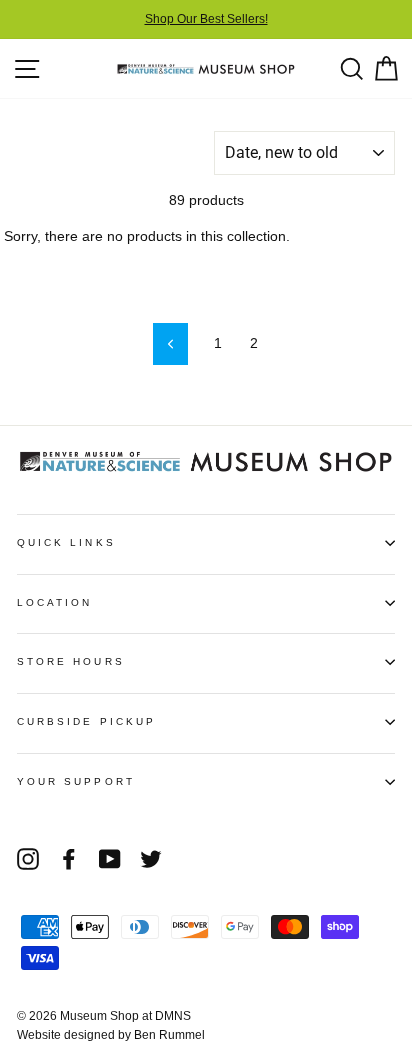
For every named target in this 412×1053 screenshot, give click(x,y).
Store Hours (71, 661)
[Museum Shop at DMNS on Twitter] (151, 859)
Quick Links (66, 542)
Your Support (76, 781)
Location (54, 602)
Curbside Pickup (86, 721)
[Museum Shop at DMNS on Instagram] (28, 859)
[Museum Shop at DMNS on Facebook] (69, 859)
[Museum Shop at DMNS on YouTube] (110, 859)
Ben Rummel (169, 1035)
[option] (206, 19)
